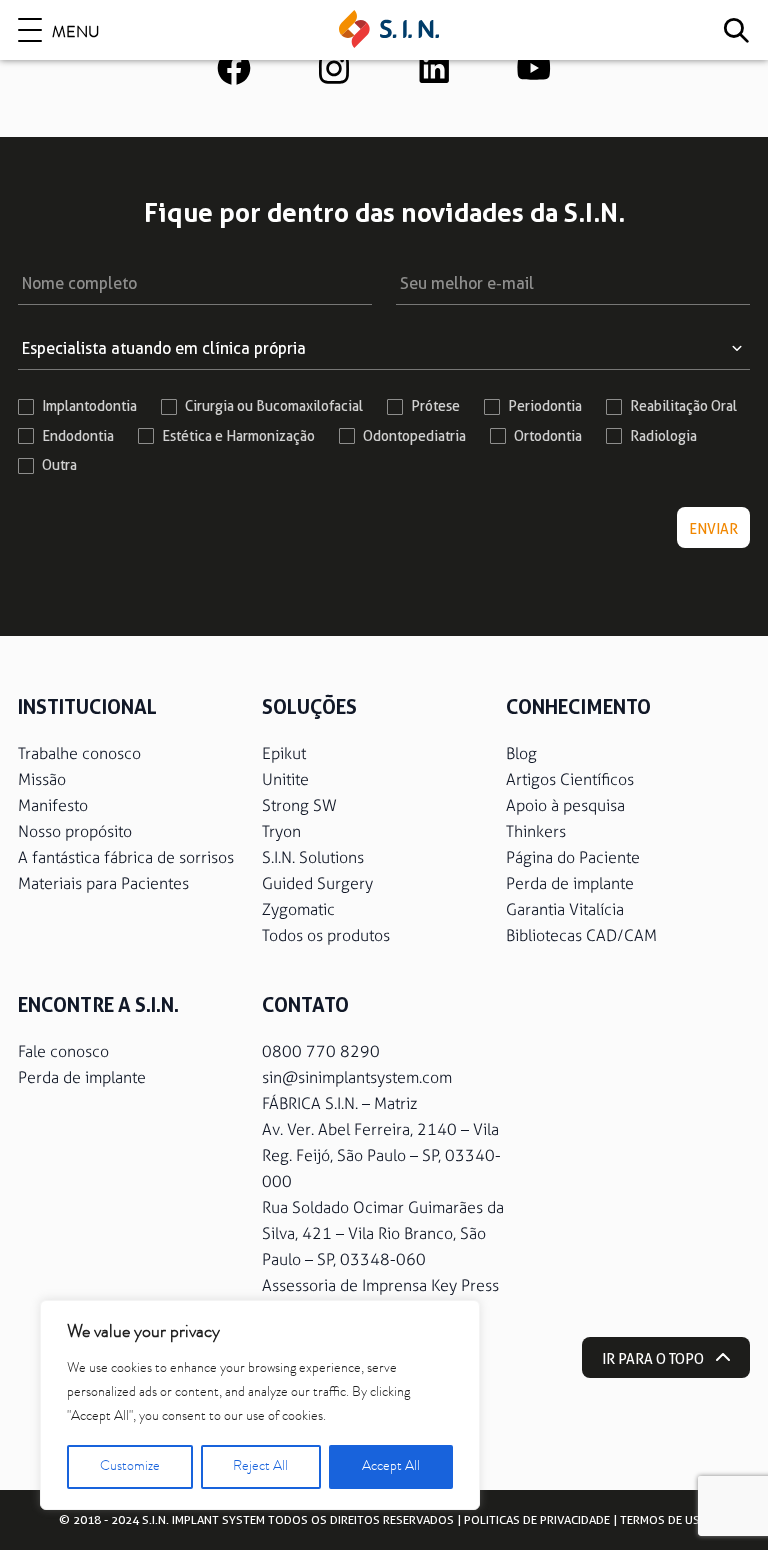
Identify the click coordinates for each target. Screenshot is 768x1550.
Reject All (260, 1467)
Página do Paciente (573, 857)
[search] (736, 30)
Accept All (391, 1467)
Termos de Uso (664, 1519)
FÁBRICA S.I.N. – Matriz (339, 1103)
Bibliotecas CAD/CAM (581, 935)
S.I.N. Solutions (313, 857)
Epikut (284, 753)
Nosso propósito (75, 831)
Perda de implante (570, 883)
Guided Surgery (317, 883)
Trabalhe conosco (79, 753)
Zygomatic (298, 909)
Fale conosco (63, 1051)
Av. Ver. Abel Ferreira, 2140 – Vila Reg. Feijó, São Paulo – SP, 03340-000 (381, 1155)
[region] (260, 1405)
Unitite (285, 779)
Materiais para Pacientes (103, 883)
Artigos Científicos (570, 779)
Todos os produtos (326, 935)
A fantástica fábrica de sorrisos (126, 857)
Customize (130, 1467)
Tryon (281, 831)
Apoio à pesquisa (565, 805)
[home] (389, 30)
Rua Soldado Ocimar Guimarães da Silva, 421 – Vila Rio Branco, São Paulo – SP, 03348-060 (383, 1233)
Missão (42, 779)
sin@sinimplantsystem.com (357, 1077)
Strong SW (299, 805)
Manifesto (53, 805)
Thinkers (536, 831)
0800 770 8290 (321, 1051)
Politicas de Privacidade (537, 1519)
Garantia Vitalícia (565, 909)
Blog (521, 753)
